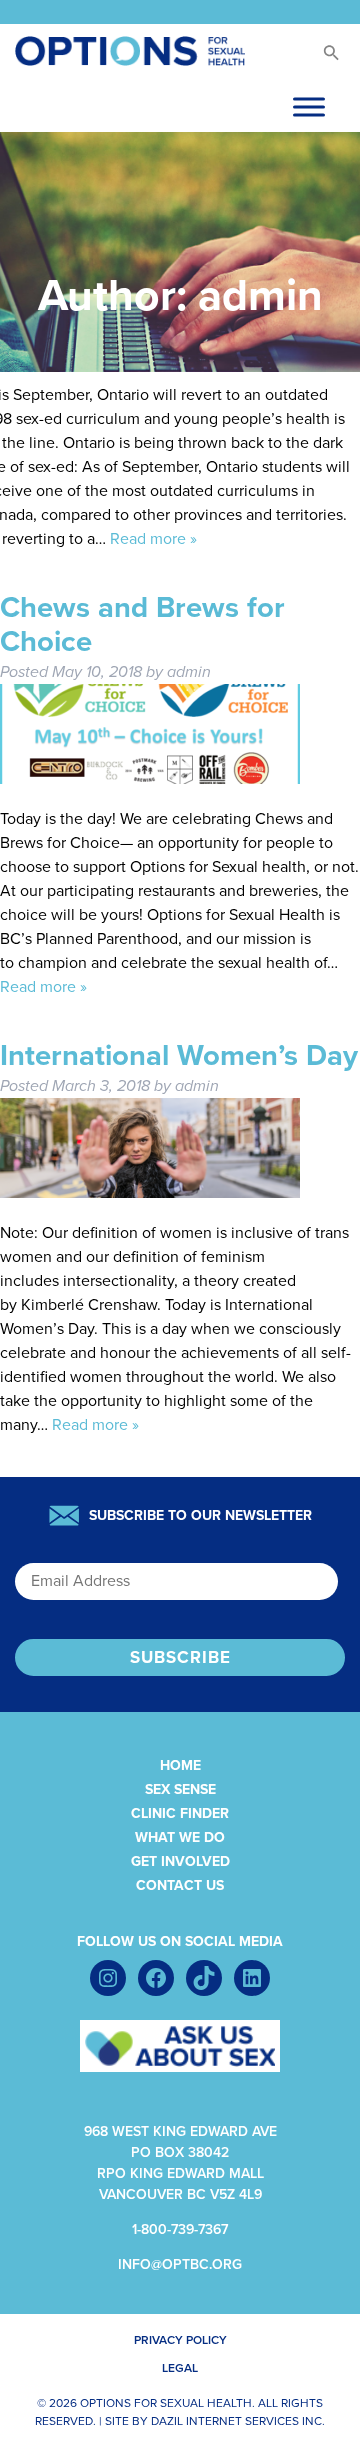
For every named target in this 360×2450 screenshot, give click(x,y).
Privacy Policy (180, 2340)
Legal (180, 2368)
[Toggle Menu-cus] (309, 106)
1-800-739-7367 (180, 2229)
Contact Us (180, 1885)
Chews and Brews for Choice (142, 625)
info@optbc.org (180, 2264)
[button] (330, 57)
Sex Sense (180, 1789)
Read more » (153, 539)
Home (180, 1765)
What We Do (180, 1837)
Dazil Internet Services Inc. (238, 2421)
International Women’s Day (179, 1055)
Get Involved (180, 1861)
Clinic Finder (180, 1813)
